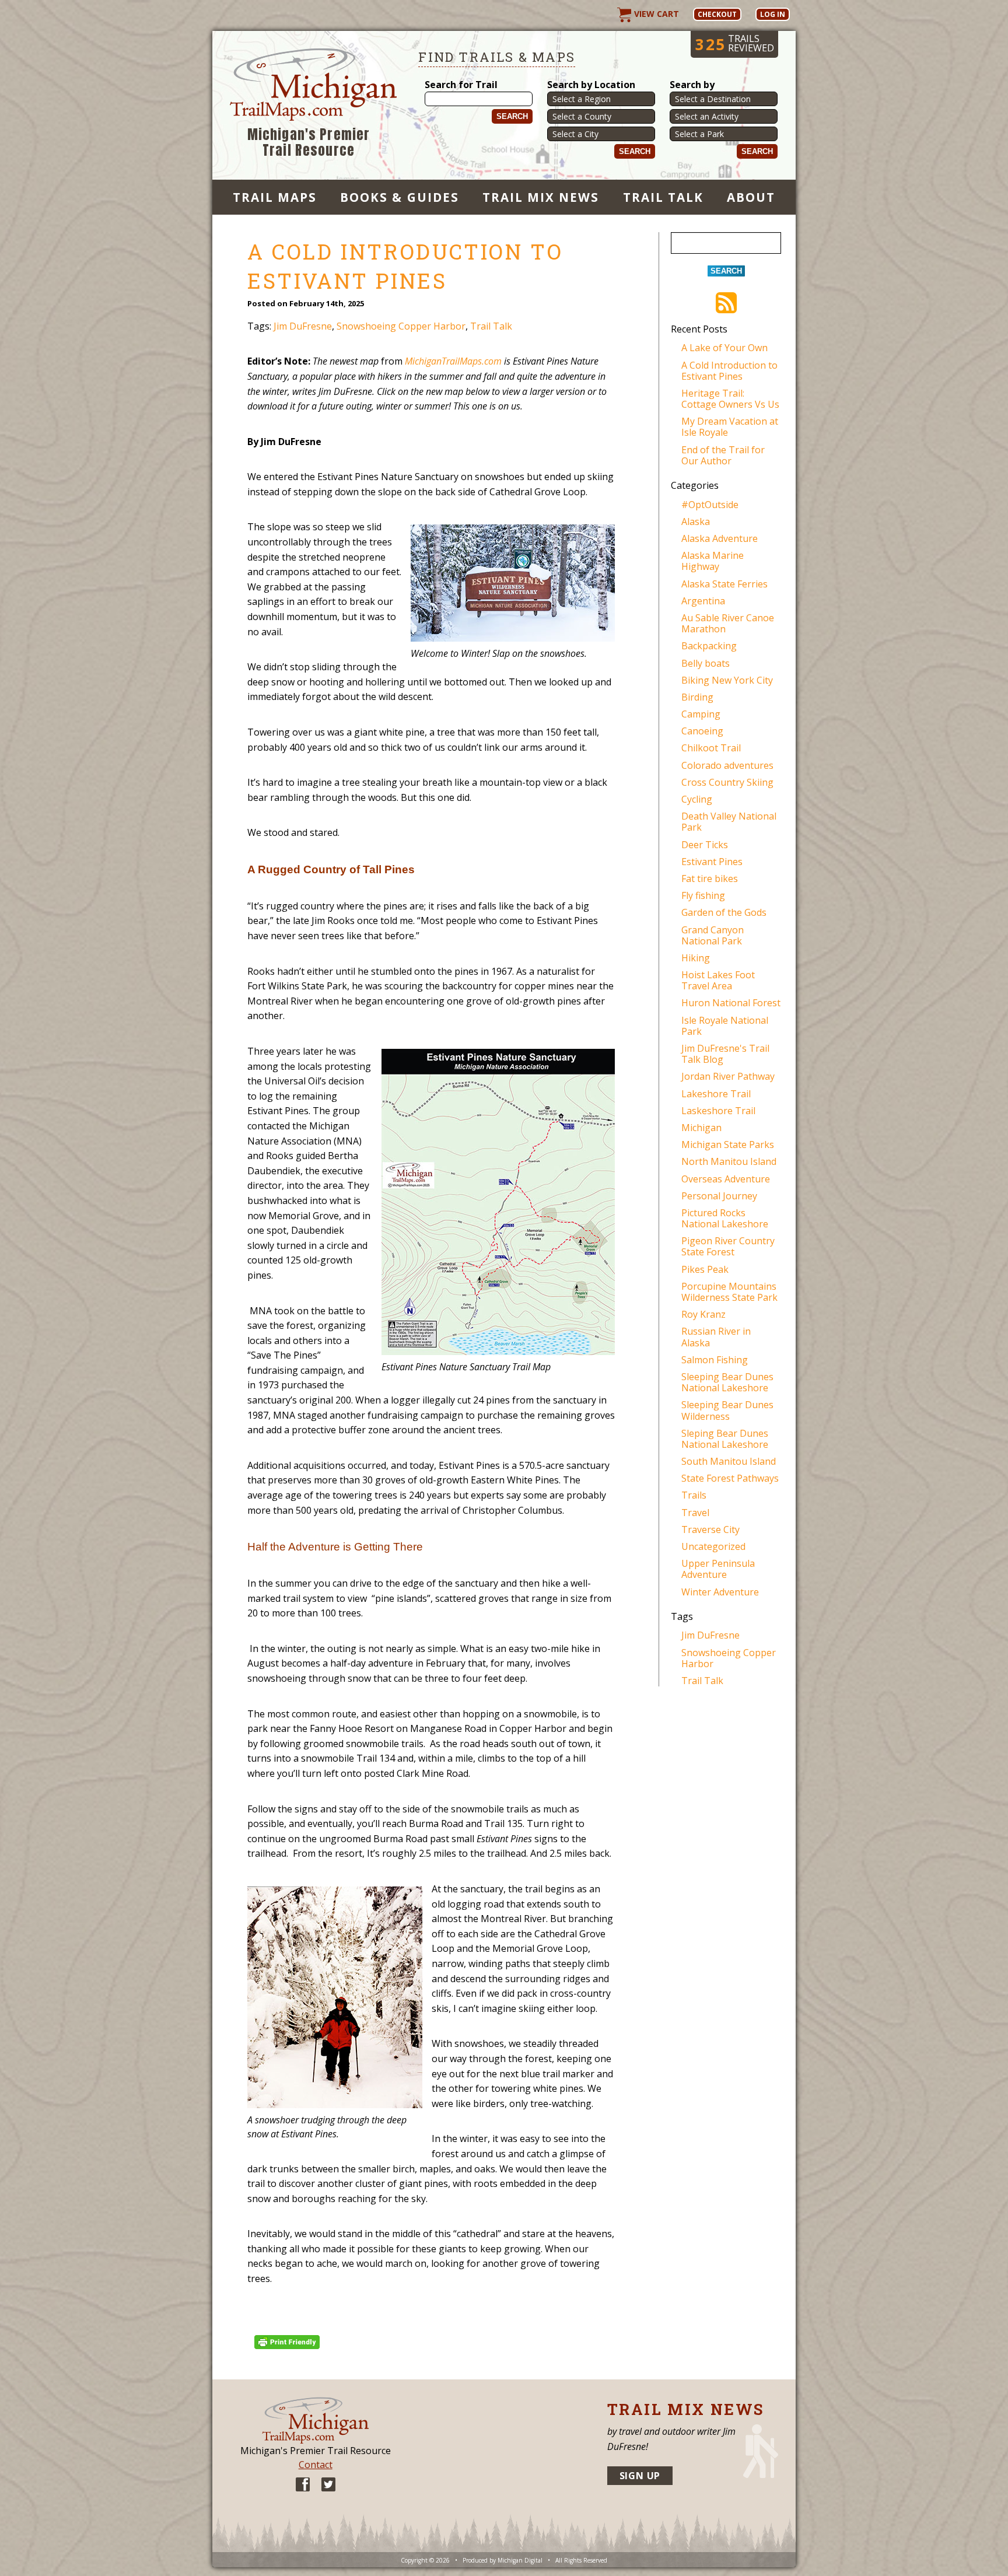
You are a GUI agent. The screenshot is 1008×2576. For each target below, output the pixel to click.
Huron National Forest (731, 1003)
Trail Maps (275, 197)
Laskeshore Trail (718, 1111)
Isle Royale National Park (725, 1026)
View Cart (655, 14)
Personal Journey (719, 1196)
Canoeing (702, 731)
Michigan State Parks (728, 1144)
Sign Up (640, 2476)
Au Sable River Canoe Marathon (728, 623)
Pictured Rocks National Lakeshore (725, 1218)
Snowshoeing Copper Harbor (401, 326)
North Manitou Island (729, 1161)
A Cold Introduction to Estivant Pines (729, 371)
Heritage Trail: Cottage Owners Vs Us (730, 399)
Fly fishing (703, 895)
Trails (694, 1495)
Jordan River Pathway (728, 1076)
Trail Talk (663, 197)
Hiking (696, 958)
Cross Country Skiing (727, 782)
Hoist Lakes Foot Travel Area (718, 980)
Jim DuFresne (303, 326)
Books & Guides (400, 197)
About (751, 197)
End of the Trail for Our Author (723, 455)
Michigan (701, 1128)
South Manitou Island (729, 1461)
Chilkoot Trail (711, 748)
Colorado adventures (727, 765)
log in (773, 14)
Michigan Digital (520, 2560)
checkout (717, 14)
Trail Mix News (541, 197)
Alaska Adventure (720, 538)
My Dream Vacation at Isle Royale (730, 427)
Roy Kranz (703, 1314)
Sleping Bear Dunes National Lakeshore (725, 1439)
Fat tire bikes (710, 878)
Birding (697, 697)
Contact (316, 2465)
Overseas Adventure (726, 1179)
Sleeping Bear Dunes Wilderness (727, 1410)
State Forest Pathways (730, 1478)
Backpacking (709, 646)
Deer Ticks (705, 845)
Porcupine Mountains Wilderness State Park (729, 1292)
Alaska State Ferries (724, 584)
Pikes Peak (705, 1269)
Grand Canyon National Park (713, 935)
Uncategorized (713, 1546)
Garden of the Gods (724, 912)
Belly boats (706, 663)
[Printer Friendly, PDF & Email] (289, 2341)
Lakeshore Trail (716, 1094)
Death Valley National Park (729, 822)
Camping (701, 714)
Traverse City (710, 1529)
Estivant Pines (712, 862)
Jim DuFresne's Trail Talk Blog (725, 1054)
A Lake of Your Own (724, 348)
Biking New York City (727, 680)
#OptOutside (710, 505)
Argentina (703, 601)
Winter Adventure (720, 1592)
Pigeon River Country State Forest (728, 1246)
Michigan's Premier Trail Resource (309, 143)
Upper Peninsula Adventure (718, 1569)
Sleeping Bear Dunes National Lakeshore (727, 1382)
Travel (695, 1513)
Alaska (696, 521)
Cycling (697, 799)
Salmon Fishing (715, 1360)
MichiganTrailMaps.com (453, 361)
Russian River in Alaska (716, 1337)
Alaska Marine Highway (713, 561)
